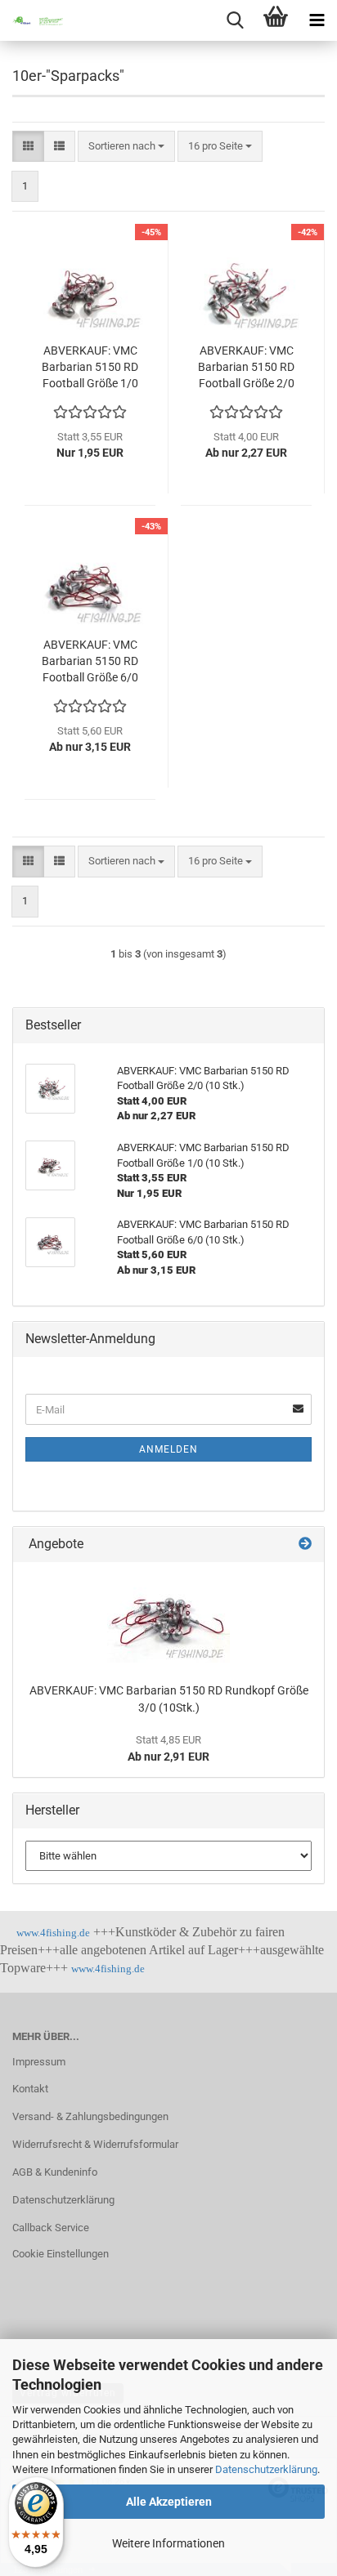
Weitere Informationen (168, 2543)
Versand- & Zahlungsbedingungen (90, 2116)
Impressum (39, 2062)
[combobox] (126, 147)
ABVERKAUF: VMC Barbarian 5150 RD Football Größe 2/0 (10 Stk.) (246, 368)
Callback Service (51, 2228)
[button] (28, 147)
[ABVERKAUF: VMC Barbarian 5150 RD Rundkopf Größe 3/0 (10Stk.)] (168, 1618)
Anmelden (168, 1449)
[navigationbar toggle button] (317, 20)
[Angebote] (305, 1545)
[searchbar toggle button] (235, 20)
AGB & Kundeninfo (55, 2172)
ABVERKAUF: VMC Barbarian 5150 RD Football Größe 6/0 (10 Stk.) (90, 662)
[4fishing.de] (33, 20)
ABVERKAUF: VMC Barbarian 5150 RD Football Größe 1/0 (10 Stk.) (90, 368)
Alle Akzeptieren (169, 2502)
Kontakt (30, 2089)
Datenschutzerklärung (266, 2469)
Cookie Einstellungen (61, 2254)
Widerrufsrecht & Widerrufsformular (95, 2144)
